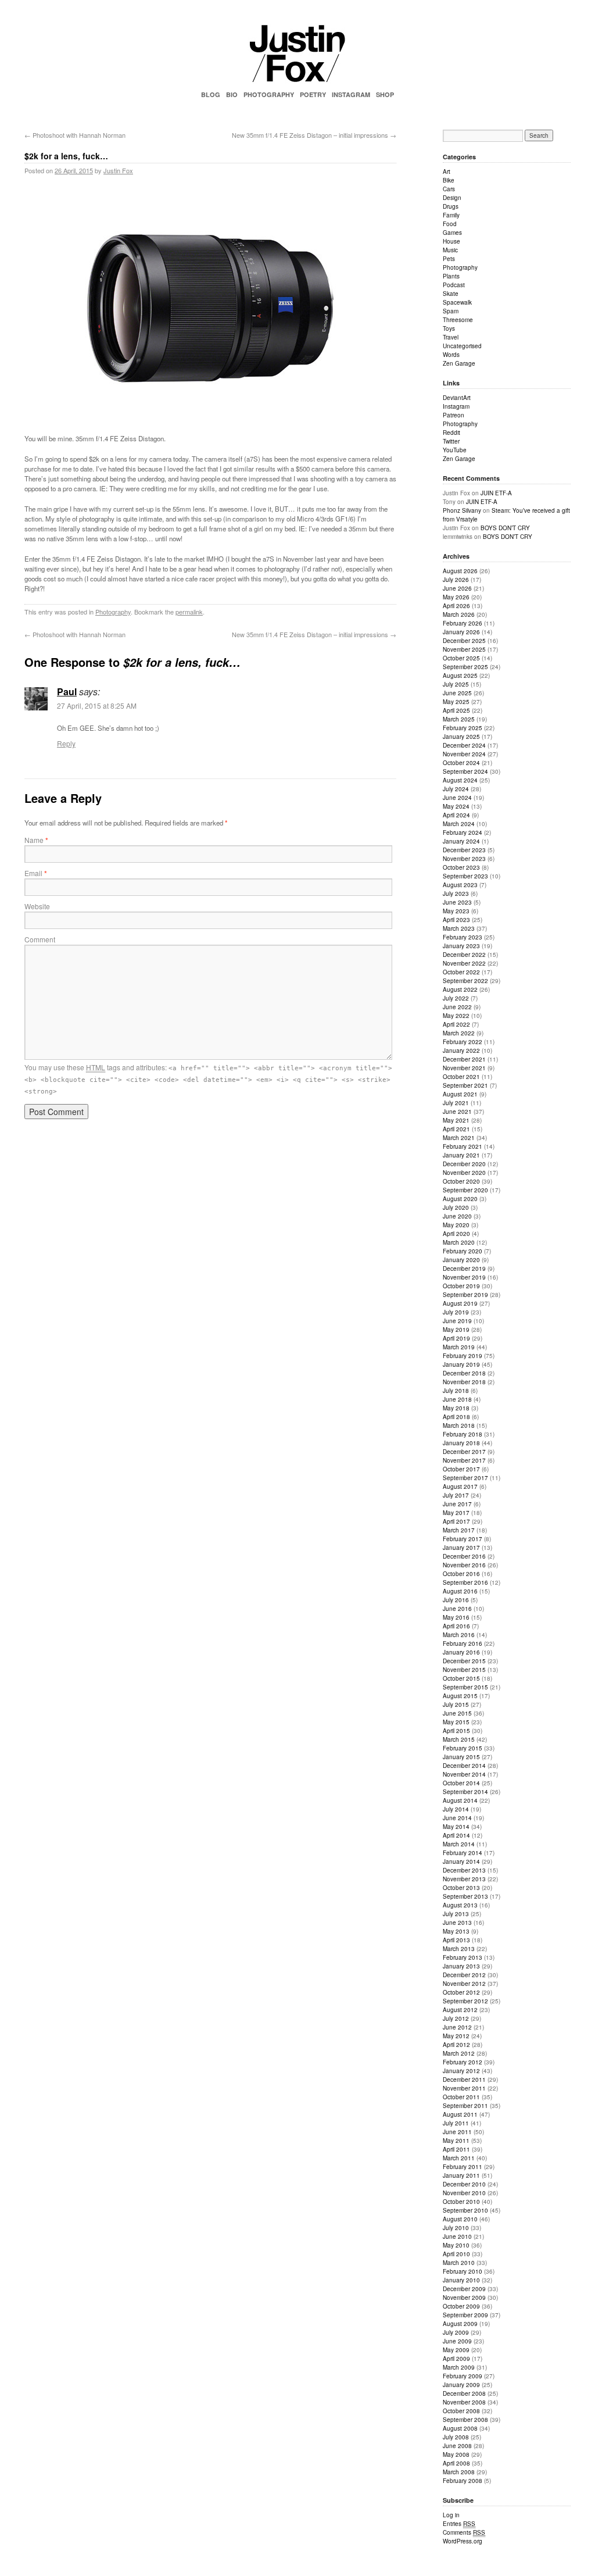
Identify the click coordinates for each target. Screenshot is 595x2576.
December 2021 (464, 1059)
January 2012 (461, 2071)
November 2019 (464, 1277)
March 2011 (459, 2158)
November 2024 (464, 754)
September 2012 (465, 2001)
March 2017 (459, 1530)
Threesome (458, 320)
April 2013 (456, 1940)
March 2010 (459, 2263)
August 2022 (460, 989)
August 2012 (460, 2010)
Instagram (456, 406)
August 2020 (460, 1199)
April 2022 (456, 1024)
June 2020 (457, 1216)
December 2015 (464, 1661)
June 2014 (457, 1818)
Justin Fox (118, 170)
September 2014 (465, 1792)
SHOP (385, 94)
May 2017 (456, 1513)
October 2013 (461, 1888)
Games (452, 233)
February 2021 (463, 1146)
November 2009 (464, 2298)
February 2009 (463, 2376)
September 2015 (465, 1687)
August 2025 (460, 676)
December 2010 (464, 2184)
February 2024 (463, 833)
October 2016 (461, 1574)
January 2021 (461, 1155)
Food (450, 224)
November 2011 (464, 2088)
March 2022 (459, 1033)
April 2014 (456, 1835)
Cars (449, 189)
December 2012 (464, 1975)
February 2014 (463, 1853)
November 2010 (464, 2193)
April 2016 (456, 1626)
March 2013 (459, 1949)
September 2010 (465, 2210)
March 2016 (459, 1635)
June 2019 (457, 1321)
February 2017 (463, 1539)
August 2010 (460, 2219)
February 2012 (463, 2062)
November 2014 (464, 1774)
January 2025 (461, 737)
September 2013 (465, 1896)
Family (451, 215)
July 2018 (456, 1391)
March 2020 (459, 1242)
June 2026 (457, 588)
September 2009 (465, 2315)
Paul (67, 692)
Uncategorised (462, 346)
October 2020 (461, 1181)
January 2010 (461, 2280)
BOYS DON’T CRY (505, 528)
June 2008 (457, 2446)
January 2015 (461, 1757)
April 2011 (456, 2149)
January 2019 (461, 1364)
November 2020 (464, 1173)
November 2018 (464, 1382)
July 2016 (456, 1600)
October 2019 (461, 1286)
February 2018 (463, 1434)
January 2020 (461, 1260)
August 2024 (460, 780)
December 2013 (464, 1870)
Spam (451, 311)
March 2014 (459, 1844)
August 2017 (460, 1487)
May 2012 (456, 2036)
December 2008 (464, 2393)
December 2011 (464, 2080)
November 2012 (464, 1984)
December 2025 (464, 641)
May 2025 (456, 702)
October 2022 (461, 972)
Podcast (454, 285)
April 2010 (456, 2254)
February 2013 (463, 1957)
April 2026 (456, 606)
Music (450, 250)
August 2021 (460, 1094)
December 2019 (464, 1269)
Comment (40, 939)
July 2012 (456, 2018)
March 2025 (459, 719)
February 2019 (463, 1356)
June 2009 (457, 2341)
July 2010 (456, 2228)
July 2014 (456, 1809)
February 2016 (463, 1644)
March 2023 (459, 928)
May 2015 (456, 1722)
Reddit (451, 433)
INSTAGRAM (351, 94)
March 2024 (459, 824)
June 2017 (457, 1504)
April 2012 (456, 2045)
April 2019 (456, 1338)
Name (36, 840)
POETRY (313, 94)
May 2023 (456, 911)
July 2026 (456, 580)
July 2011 (456, 2123)
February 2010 (463, 2271)
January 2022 (461, 1051)
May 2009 (456, 2350)
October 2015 (461, 1678)
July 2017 (456, 1495)
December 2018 (464, 1373)
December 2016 (464, 1556)
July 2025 (456, 684)
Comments (464, 2532)
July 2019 (456, 1312)
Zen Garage (459, 363)
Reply (66, 743)
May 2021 (456, 1120)
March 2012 (459, 2053)
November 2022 (464, 963)
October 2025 (461, 658)
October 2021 (461, 1077)
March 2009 (459, 2367)
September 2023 (465, 876)
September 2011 (465, 2106)
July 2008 (456, 2437)
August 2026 (460, 571)
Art (447, 172)
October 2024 (461, 763)
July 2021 (456, 1103)
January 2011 (461, 2175)
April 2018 (456, 1417)
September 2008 (465, 2420)
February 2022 (463, 1042)
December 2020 (464, 1164)
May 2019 (456, 1330)
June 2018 (457, 1399)
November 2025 (464, 649)
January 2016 (461, 1652)
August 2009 (460, 2324)
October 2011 (461, 2097)
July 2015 (456, 1705)
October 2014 (461, 1783)
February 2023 (463, 937)
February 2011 (463, 2167)
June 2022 (457, 1007)
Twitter (451, 441)
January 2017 (461, 1548)
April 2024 (456, 815)
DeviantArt (457, 398)
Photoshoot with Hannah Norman (75, 135)
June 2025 (457, 693)
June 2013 (457, 1923)
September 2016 (465, 1582)
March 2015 (459, 1739)
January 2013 (461, 1966)
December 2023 (464, 850)
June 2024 (457, 798)
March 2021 (459, 1138)
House (451, 241)
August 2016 (460, 1591)
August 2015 (460, 1696)
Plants (451, 276)
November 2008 (464, 2402)
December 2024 (464, 745)
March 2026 (459, 614)
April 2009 (456, 2359)
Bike (449, 180)
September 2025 (465, 667)
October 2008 (461, 2411)
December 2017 (464, 1452)
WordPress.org (463, 2541)
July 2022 (456, 998)
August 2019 (460, 1303)
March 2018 (459, 1425)
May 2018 (456, 1408)
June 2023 (457, 902)
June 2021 (457, 1112)
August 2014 (460, 1800)
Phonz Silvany (462, 510)
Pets (449, 259)
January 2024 (461, 841)
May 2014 (456, 1827)
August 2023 (460, 885)
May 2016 (456, 1617)
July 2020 (456, 1207)
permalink (189, 612)
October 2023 (461, 867)
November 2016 (464, 1565)
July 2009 (456, 2332)
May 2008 (456, 2454)
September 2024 (465, 771)
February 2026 (463, 623)
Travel (451, 337)
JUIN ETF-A (496, 493)
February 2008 (463, 2481)
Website (37, 906)
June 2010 (457, 2236)
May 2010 (456, 2245)
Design (452, 198)
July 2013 (456, 1914)
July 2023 (456, 894)
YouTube (455, 450)
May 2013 (456, 1931)
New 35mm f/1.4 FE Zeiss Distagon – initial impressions (314, 135)
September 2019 (465, 1295)
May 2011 (456, 2141)
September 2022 (465, 981)
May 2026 (456, 597)
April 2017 (456, 1521)
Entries (459, 2524)
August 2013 (460, 1905)
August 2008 (460, 2428)
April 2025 (456, 710)
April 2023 (456, 920)
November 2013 (464, 1879)
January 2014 (461, 1862)
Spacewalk (457, 302)
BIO (232, 94)
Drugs (451, 206)
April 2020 (456, 1234)
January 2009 (461, 2385)
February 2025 (463, 728)
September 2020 (465, 1190)
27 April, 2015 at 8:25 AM (97, 705)
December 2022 (464, 955)
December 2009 (464, 2289)
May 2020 (456, 1225)
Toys (449, 328)
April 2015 (456, 1731)
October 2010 (461, 2202)
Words (451, 355)
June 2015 (457, 1713)
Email (36, 873)
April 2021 (456, 1129)
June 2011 (457, 2132)
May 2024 (456, 806)
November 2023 (464, 859)
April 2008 (456, 2463)
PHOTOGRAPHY (269, 94)
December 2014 (464, 1766)
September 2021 (465, 1085)
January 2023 (461, 946)
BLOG (211, 94)
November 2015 (464, 1670)
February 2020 (463, 1251)
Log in (451, 2515)
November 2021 (464, 1068)
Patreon (454, 415)
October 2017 (461, 1469)
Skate (451, 294)
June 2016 (457, 1609)
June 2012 (457, 2027)
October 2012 (461, 1992)
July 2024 (456, 789)
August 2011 (460, 2114)
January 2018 (461, 1443)
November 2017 (464, 1460)
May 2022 (456, 1016)
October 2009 (461, 2306)
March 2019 (459, 1347)
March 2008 (459, 2472)
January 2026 (461, 632)
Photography (113, 612)
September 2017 (465, 1478)
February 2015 (463, 1748)
